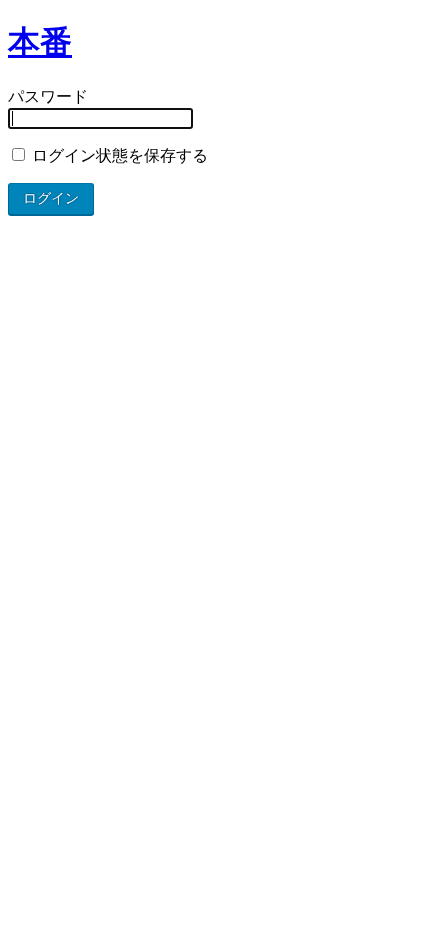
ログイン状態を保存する (118, 155)
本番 (40, 42)
